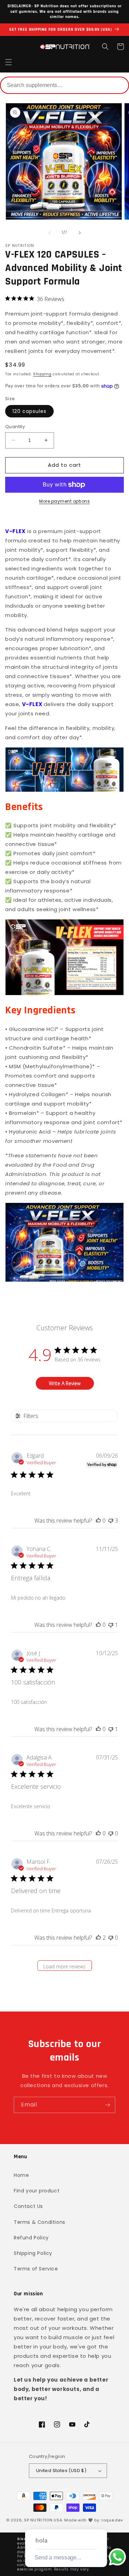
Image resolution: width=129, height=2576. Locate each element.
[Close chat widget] (101, 2521)
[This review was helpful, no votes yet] (98, 1521)
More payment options (64, 501)
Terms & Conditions (40, 2222)
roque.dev (112, 2520)
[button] (9, 62)
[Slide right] (80, 233)
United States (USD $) (61, 2471)
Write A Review (65, 1383)
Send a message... (58, 2558)
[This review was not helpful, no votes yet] (111, 1833)
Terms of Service (36, 2269)
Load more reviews (64, 1966)
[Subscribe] (107, 2105)
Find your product (37, 2191)
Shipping (42, 374)
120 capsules (29, 411)
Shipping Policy (33, 2253)
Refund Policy (31, 2238)
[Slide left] (50, 233)
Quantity (15, 427)
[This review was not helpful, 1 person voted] (111, 1625)
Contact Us (28, 2206)
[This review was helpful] (98, 1938)
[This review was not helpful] (111, 1521)
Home (21, 2175)
